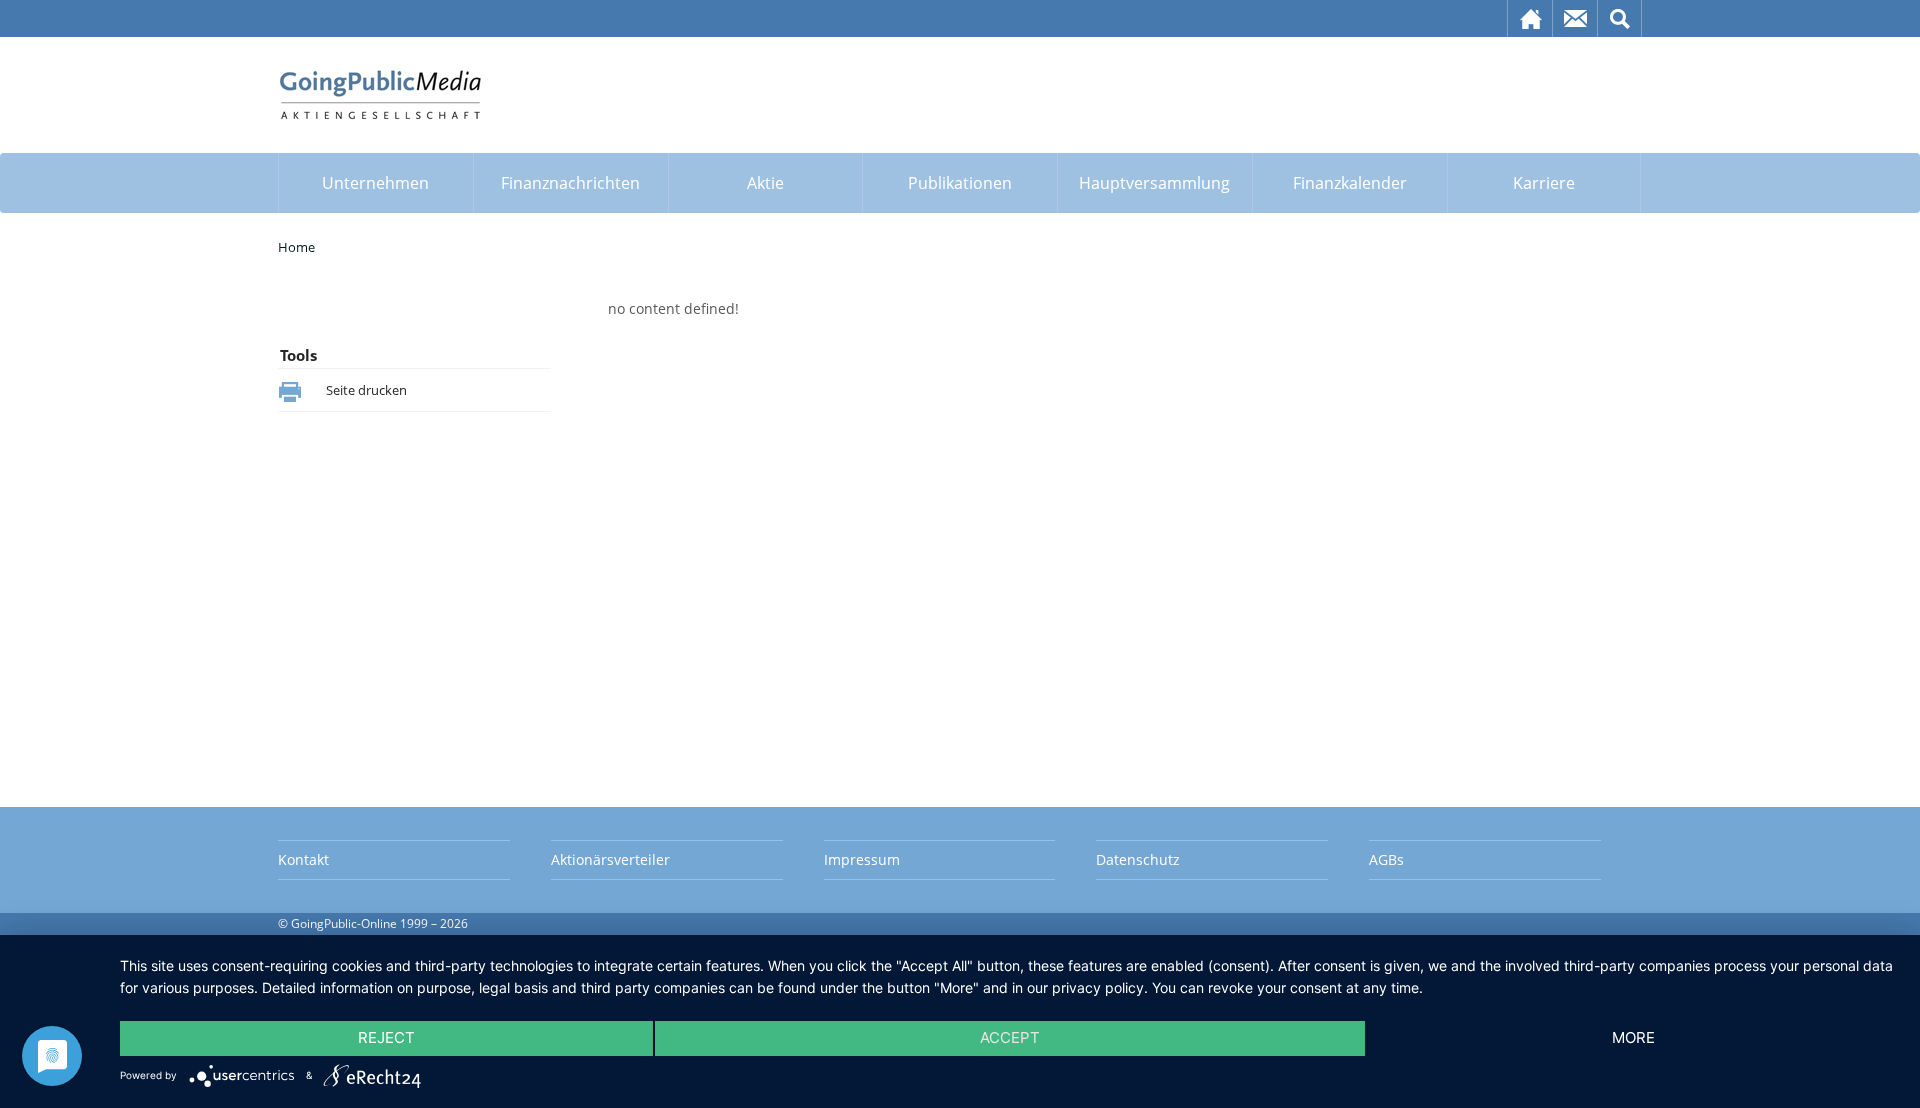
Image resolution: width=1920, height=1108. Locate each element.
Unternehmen (375, 183)
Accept (1010, 1037)
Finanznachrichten (570, 183)
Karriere (1544, 183)
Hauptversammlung (1154, 183)
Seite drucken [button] (366, 390)
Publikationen (960, 183)
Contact (1575, 18)
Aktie (765, 183)
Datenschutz (1138, 859)
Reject (386, 1037)
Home (1530, 18)
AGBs (1386, 859)
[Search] (1620, 18)
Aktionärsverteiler (610, 859)
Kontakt (303, 859)
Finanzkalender (1350, 183)
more (1633, 1037)
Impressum (862, 859)
